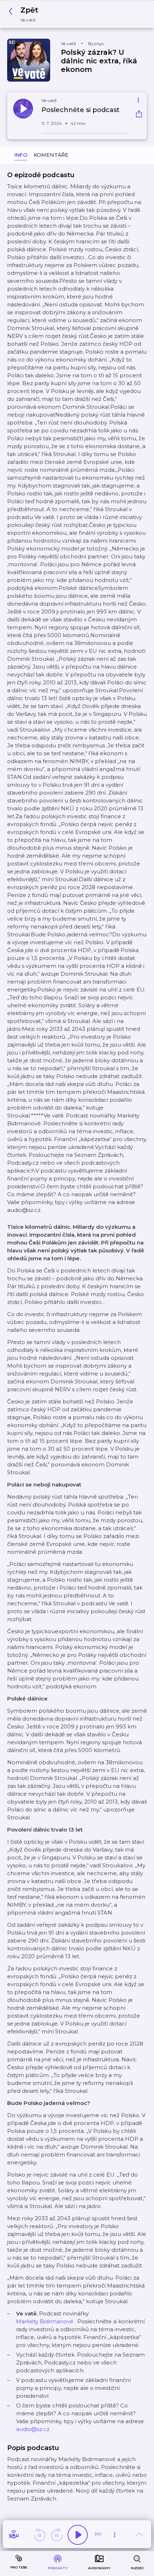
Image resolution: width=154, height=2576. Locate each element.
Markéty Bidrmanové (45, 2321)
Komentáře (51, 155)
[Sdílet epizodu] (139, 115)
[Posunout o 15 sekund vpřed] (57, 2535)
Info (21, 155)
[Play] (78, 2535)
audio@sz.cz (33, 2429)
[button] (25, 14)
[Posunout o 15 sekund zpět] (39, 2535)
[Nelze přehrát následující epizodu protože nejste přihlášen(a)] (99, 2535)
